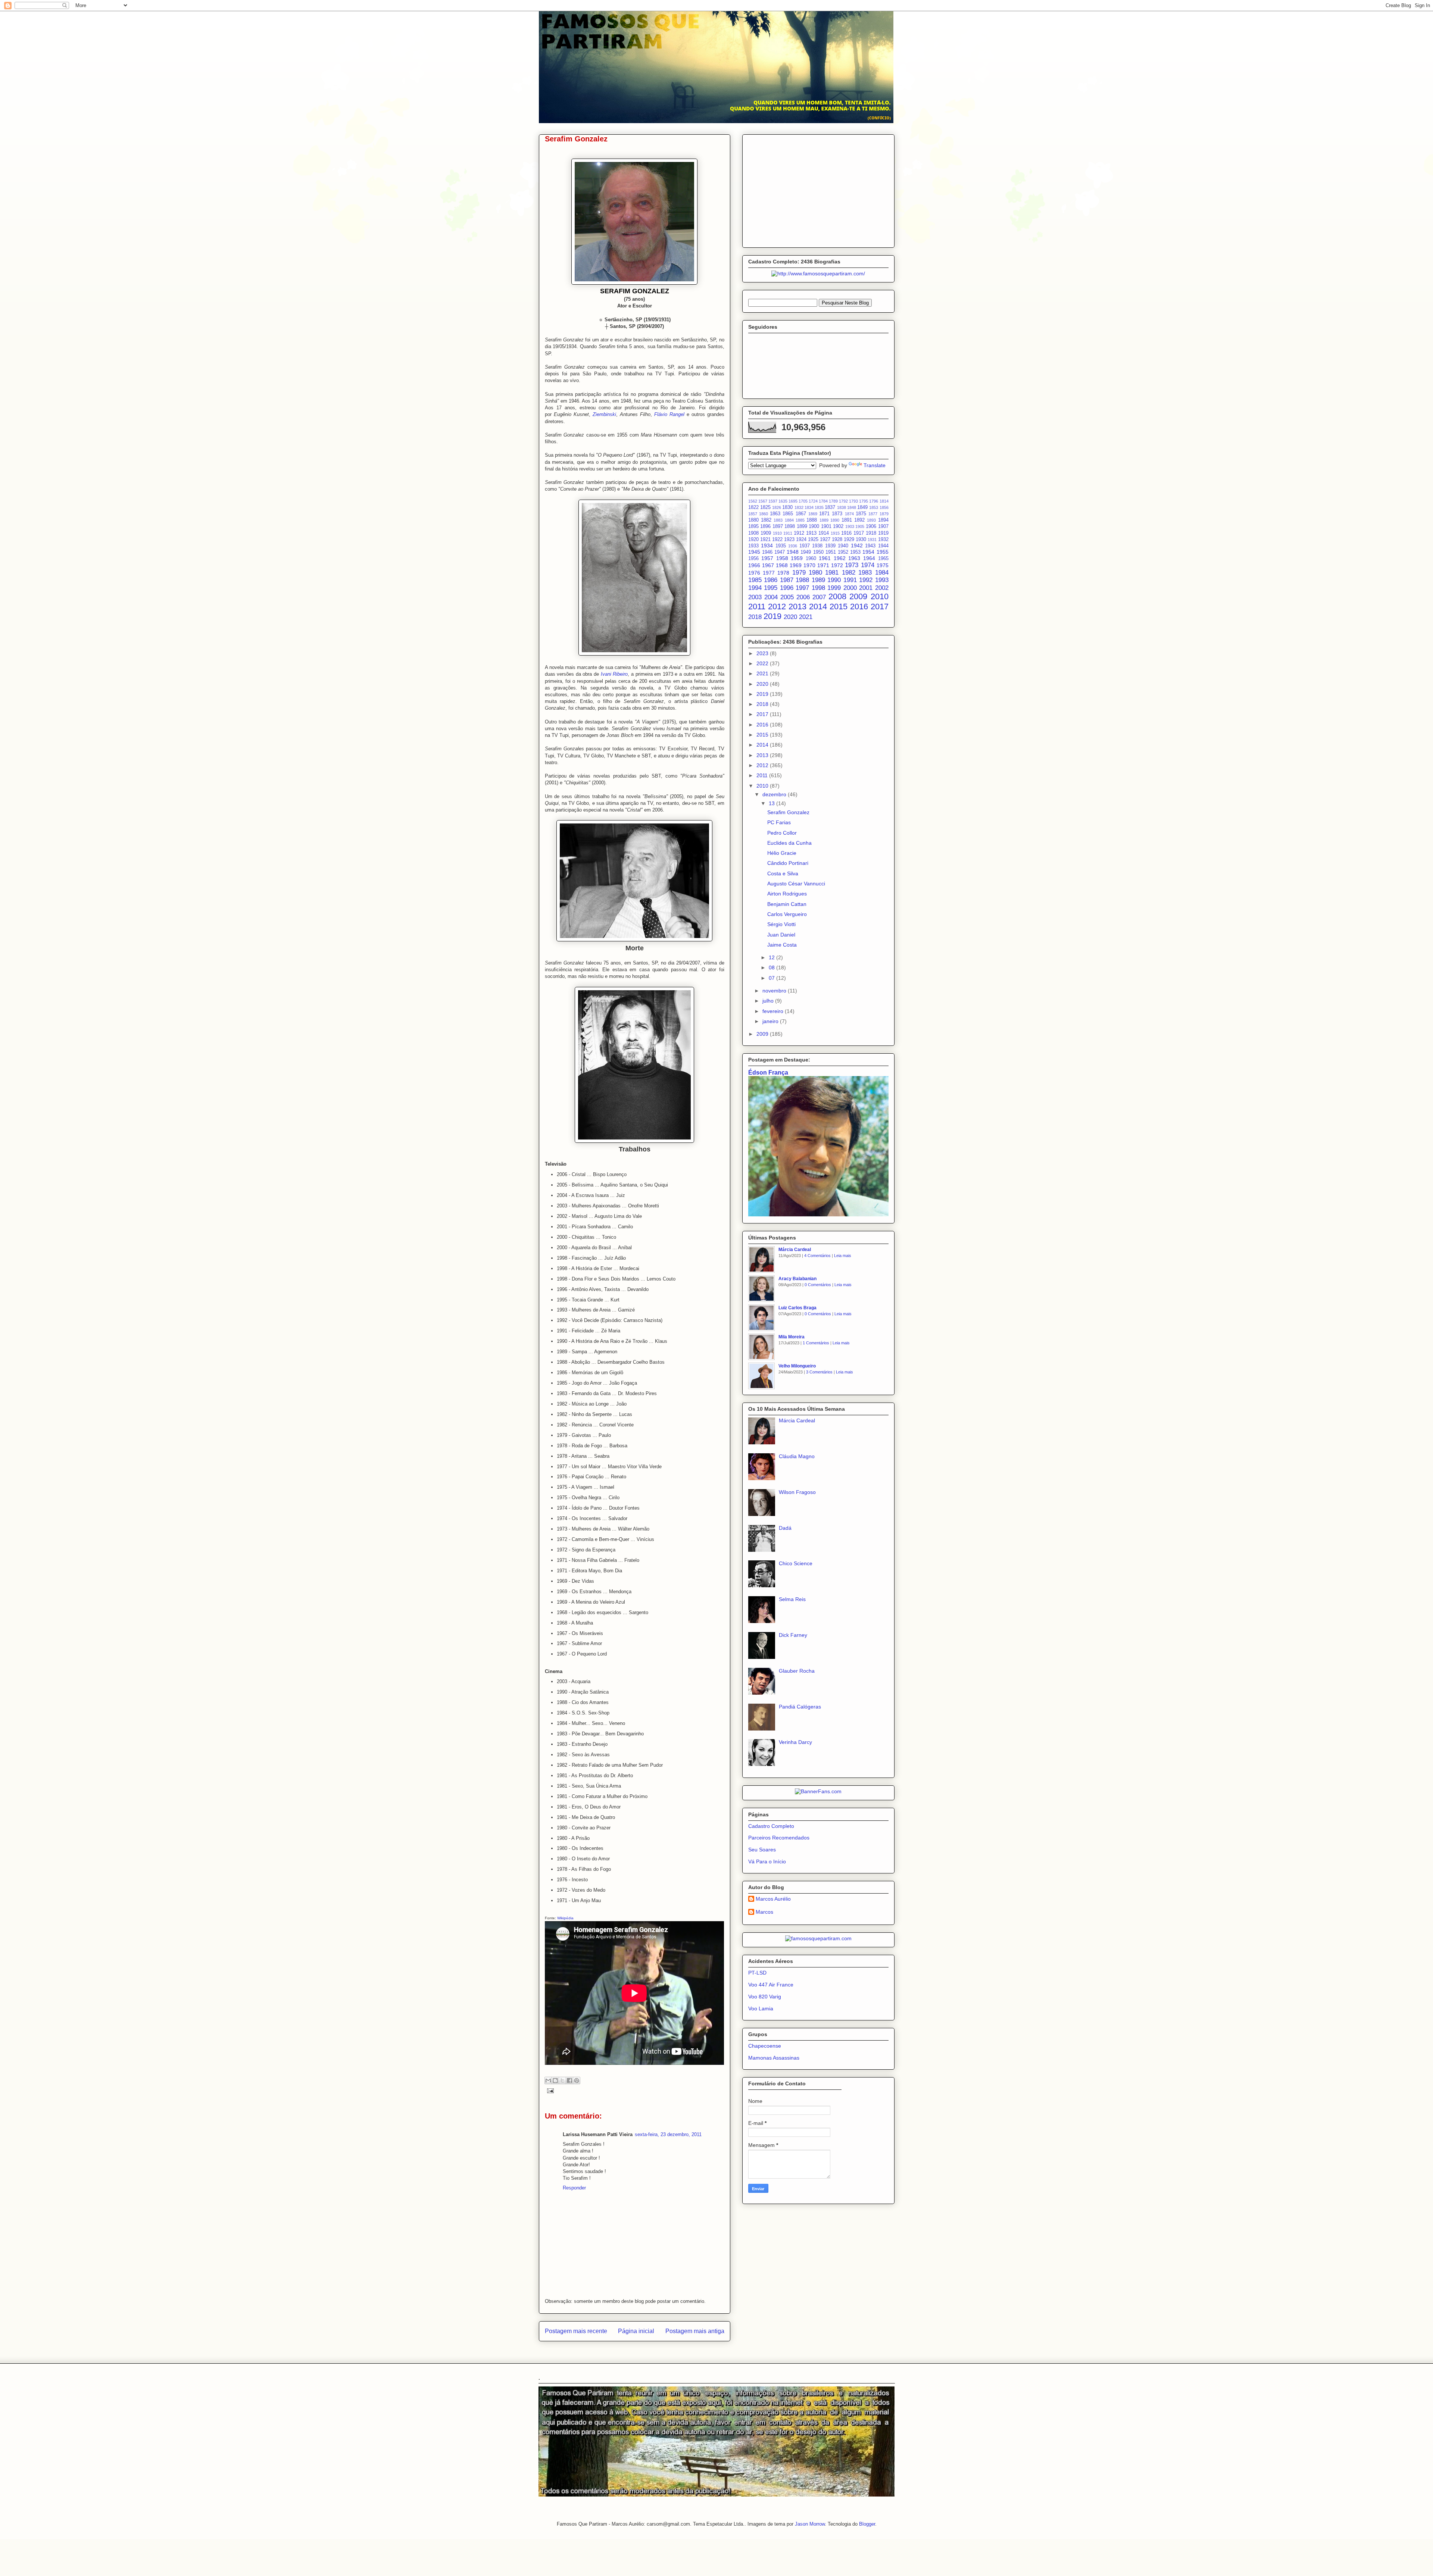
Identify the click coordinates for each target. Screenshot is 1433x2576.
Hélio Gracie (782, 853)
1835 (819, 507)
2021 (806, 617)
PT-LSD (757, 1973)
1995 (771, 588)
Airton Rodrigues (787, 894)
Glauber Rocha (797, 1671)
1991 (850, 580)
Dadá (785, 1528)
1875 (861, 514)
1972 (837, 565)
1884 (789, 520)
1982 (849, 573)
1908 (753, 533)
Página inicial (636, 2331)
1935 (781, 546)
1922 (777, 540)
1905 (860, 526)
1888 (812, 520)
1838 (842, 507)
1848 (852, 507)
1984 (882, 573)
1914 (824, 533)
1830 (787, 507)
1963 (854, 558)
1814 (884, 501)
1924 (801, 540)
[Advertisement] (818, 190)
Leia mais (843, 1256)
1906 (871, 526)
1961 (825, 558)
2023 (763, 653)
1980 (815, 573)
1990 (834, 580)
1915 (835, 533)
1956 (753, 559)
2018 (755, 617)
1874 (849, 514)
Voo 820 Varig (765, 1997)
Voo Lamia (761, 2008)
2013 (797, 607)
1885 (800, 520)
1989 (818, 580)
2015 (839, 607)
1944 (883, 546)
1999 (834, 588)
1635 (783, 501)
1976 (754, 573)
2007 (819, 597)
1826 (777, 507)
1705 (803, 501)
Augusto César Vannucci (796, 884)
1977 (769, 573)
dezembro (775, 794)
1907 (883, 526)
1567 (763, 501)
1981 (832, 573)
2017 (880, 607)
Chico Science (796, 1563)
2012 (777, 607)
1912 (799, 533)
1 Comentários (816, 1343)
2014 (818, 607)
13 (772, 803)
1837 (830, 507)
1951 (831, 552)
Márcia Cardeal (795, 1250)
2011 (757, 607)
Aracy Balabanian (797, 1279)
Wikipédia (565, 1918)
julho (769, 1001)
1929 (849, 540)
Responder (574, 2188)
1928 (837, 540)
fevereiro (774, 1011)
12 (772, 957)
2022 (763, 663)
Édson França (768, 1072)
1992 (866, 580)
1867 (801, 514)
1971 (823, 565)
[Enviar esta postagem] (550, 2090)
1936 (793, 546)
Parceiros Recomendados (779, 1838)
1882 (766, 520)
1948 (793, 552)
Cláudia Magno (797, 1456)
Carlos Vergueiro (787, 914)
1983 (865, 573)
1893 (871, 520)
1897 (778, 526)
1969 (796, 565)
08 (772, 967)
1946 (767, 552)
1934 (767, 545)
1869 (813, 514)
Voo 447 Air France (771, 1985)
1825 (765, 507)
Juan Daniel (781, 935)
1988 (802, 580)
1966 (754, 565)
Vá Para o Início (767, 1861)
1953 (855, 552)
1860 (764, 514)
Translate (875, 465)
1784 (823, 501)
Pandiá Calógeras (800, 1707)
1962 (840, 558)
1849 (862, 507)
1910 (777, 533)
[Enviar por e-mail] (548, 2081)
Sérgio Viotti (781, 924)
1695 (793, 501)
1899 (802, 526)
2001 (866, 588)
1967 (768, 565)
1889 (824, 520)
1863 (775, 514)
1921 (765, 540)
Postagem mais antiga (695, 2331)
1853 (874, 507)
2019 (772, 616)
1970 (809, 565)
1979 (799, 573)
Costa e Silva (783, 873)
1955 (883, 552)
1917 (859, 533)
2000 (850, 588)
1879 (884, 514)
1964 (869, 558)
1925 (813, 540)
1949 (806, 552)
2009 (858, 596)
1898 (790, 526)
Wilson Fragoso (797, 1492)
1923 (789, 540)
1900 (814, 526)
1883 (778, 520)
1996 (787, 588)
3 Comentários (819, 1372)
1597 (773, 501)
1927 (825, 540)
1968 (782, 565)
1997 (802, 588)
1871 (824, 514)
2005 (787, 597)
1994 (755, 588)
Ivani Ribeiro (614, 674)
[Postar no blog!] (555, 2081)
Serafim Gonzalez (788, 812)
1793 (853, 501)
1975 (883, 565)
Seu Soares (762, 1850)
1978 (783, 573)
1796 (874, 501)
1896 (765, 526)
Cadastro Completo (771, 1826)
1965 (883, 559)
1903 (850, 526)
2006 (803, 597)
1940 (843, 546)
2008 (837, 596)
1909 (766, 533)
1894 (883, 520)
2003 (755, 597)
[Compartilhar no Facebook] (569, 2081)
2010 (880, 596)
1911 (788, 533)
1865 (788, 514)
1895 (753, 526)
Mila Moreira (792, 1337)
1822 (753, 507)
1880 (753, 520)
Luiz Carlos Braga (797, 1308)
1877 (873, 514)
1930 (861, 540)
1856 (884, 507)
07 (772, 978)
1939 (830, 546)
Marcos (764, 1912)
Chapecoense (765, 2046)
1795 (864, 501)
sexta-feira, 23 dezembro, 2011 (668, 2134)
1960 (811, 559)
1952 (843, 552)
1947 (780, 552)
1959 (797, 558)
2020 (790, 617)
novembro (775, 991)
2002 (882, 588)
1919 (883, 533)
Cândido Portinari (788, 863)
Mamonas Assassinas (774, 2058)
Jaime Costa (782, 945)
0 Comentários (818, 1285)
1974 (868, 565)
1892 (859, 520)
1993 (882, 580)
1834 (809, 507)
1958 (782, 558)
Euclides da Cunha (789, 843)
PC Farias (779, 822)
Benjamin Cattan (787, 904)
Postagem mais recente (576, 2331)
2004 (771, 597)
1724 (813, 501)
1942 (857, 545)
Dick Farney (793, 1635)
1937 (805, 546)
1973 (852, 565)
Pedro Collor (782, 833)
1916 (846, 533)
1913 (811, 533)
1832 (799, 507)
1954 (868, 552)
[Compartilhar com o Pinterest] (577, 2081)
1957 (767, 558)
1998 (818, 588)
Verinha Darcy (795, 1742)
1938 (817, 546)
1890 (835, 520)
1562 (753, 501)
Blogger (867, 2524)
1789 (833, 501)
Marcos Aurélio (773, 1899)
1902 (838, 526)
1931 (872, 540)
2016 (859, 607)
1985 (755, 580)
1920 (753, 540)
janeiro (771, 1021)
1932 (883, 540)
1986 (771, 580)
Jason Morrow (810, 2524)
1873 (837, 514)
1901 (826, 526)
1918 (871, 533)
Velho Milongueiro (797, 1366)
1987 (787, 580)
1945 (754, 552)
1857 (753, 514)
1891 (847, 520)
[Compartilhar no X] (562, 2081)
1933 (753, 546)
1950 (818, 552)
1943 (870, 546)
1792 (843, 501)
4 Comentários (817, 1256)
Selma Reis (792, 1599)
